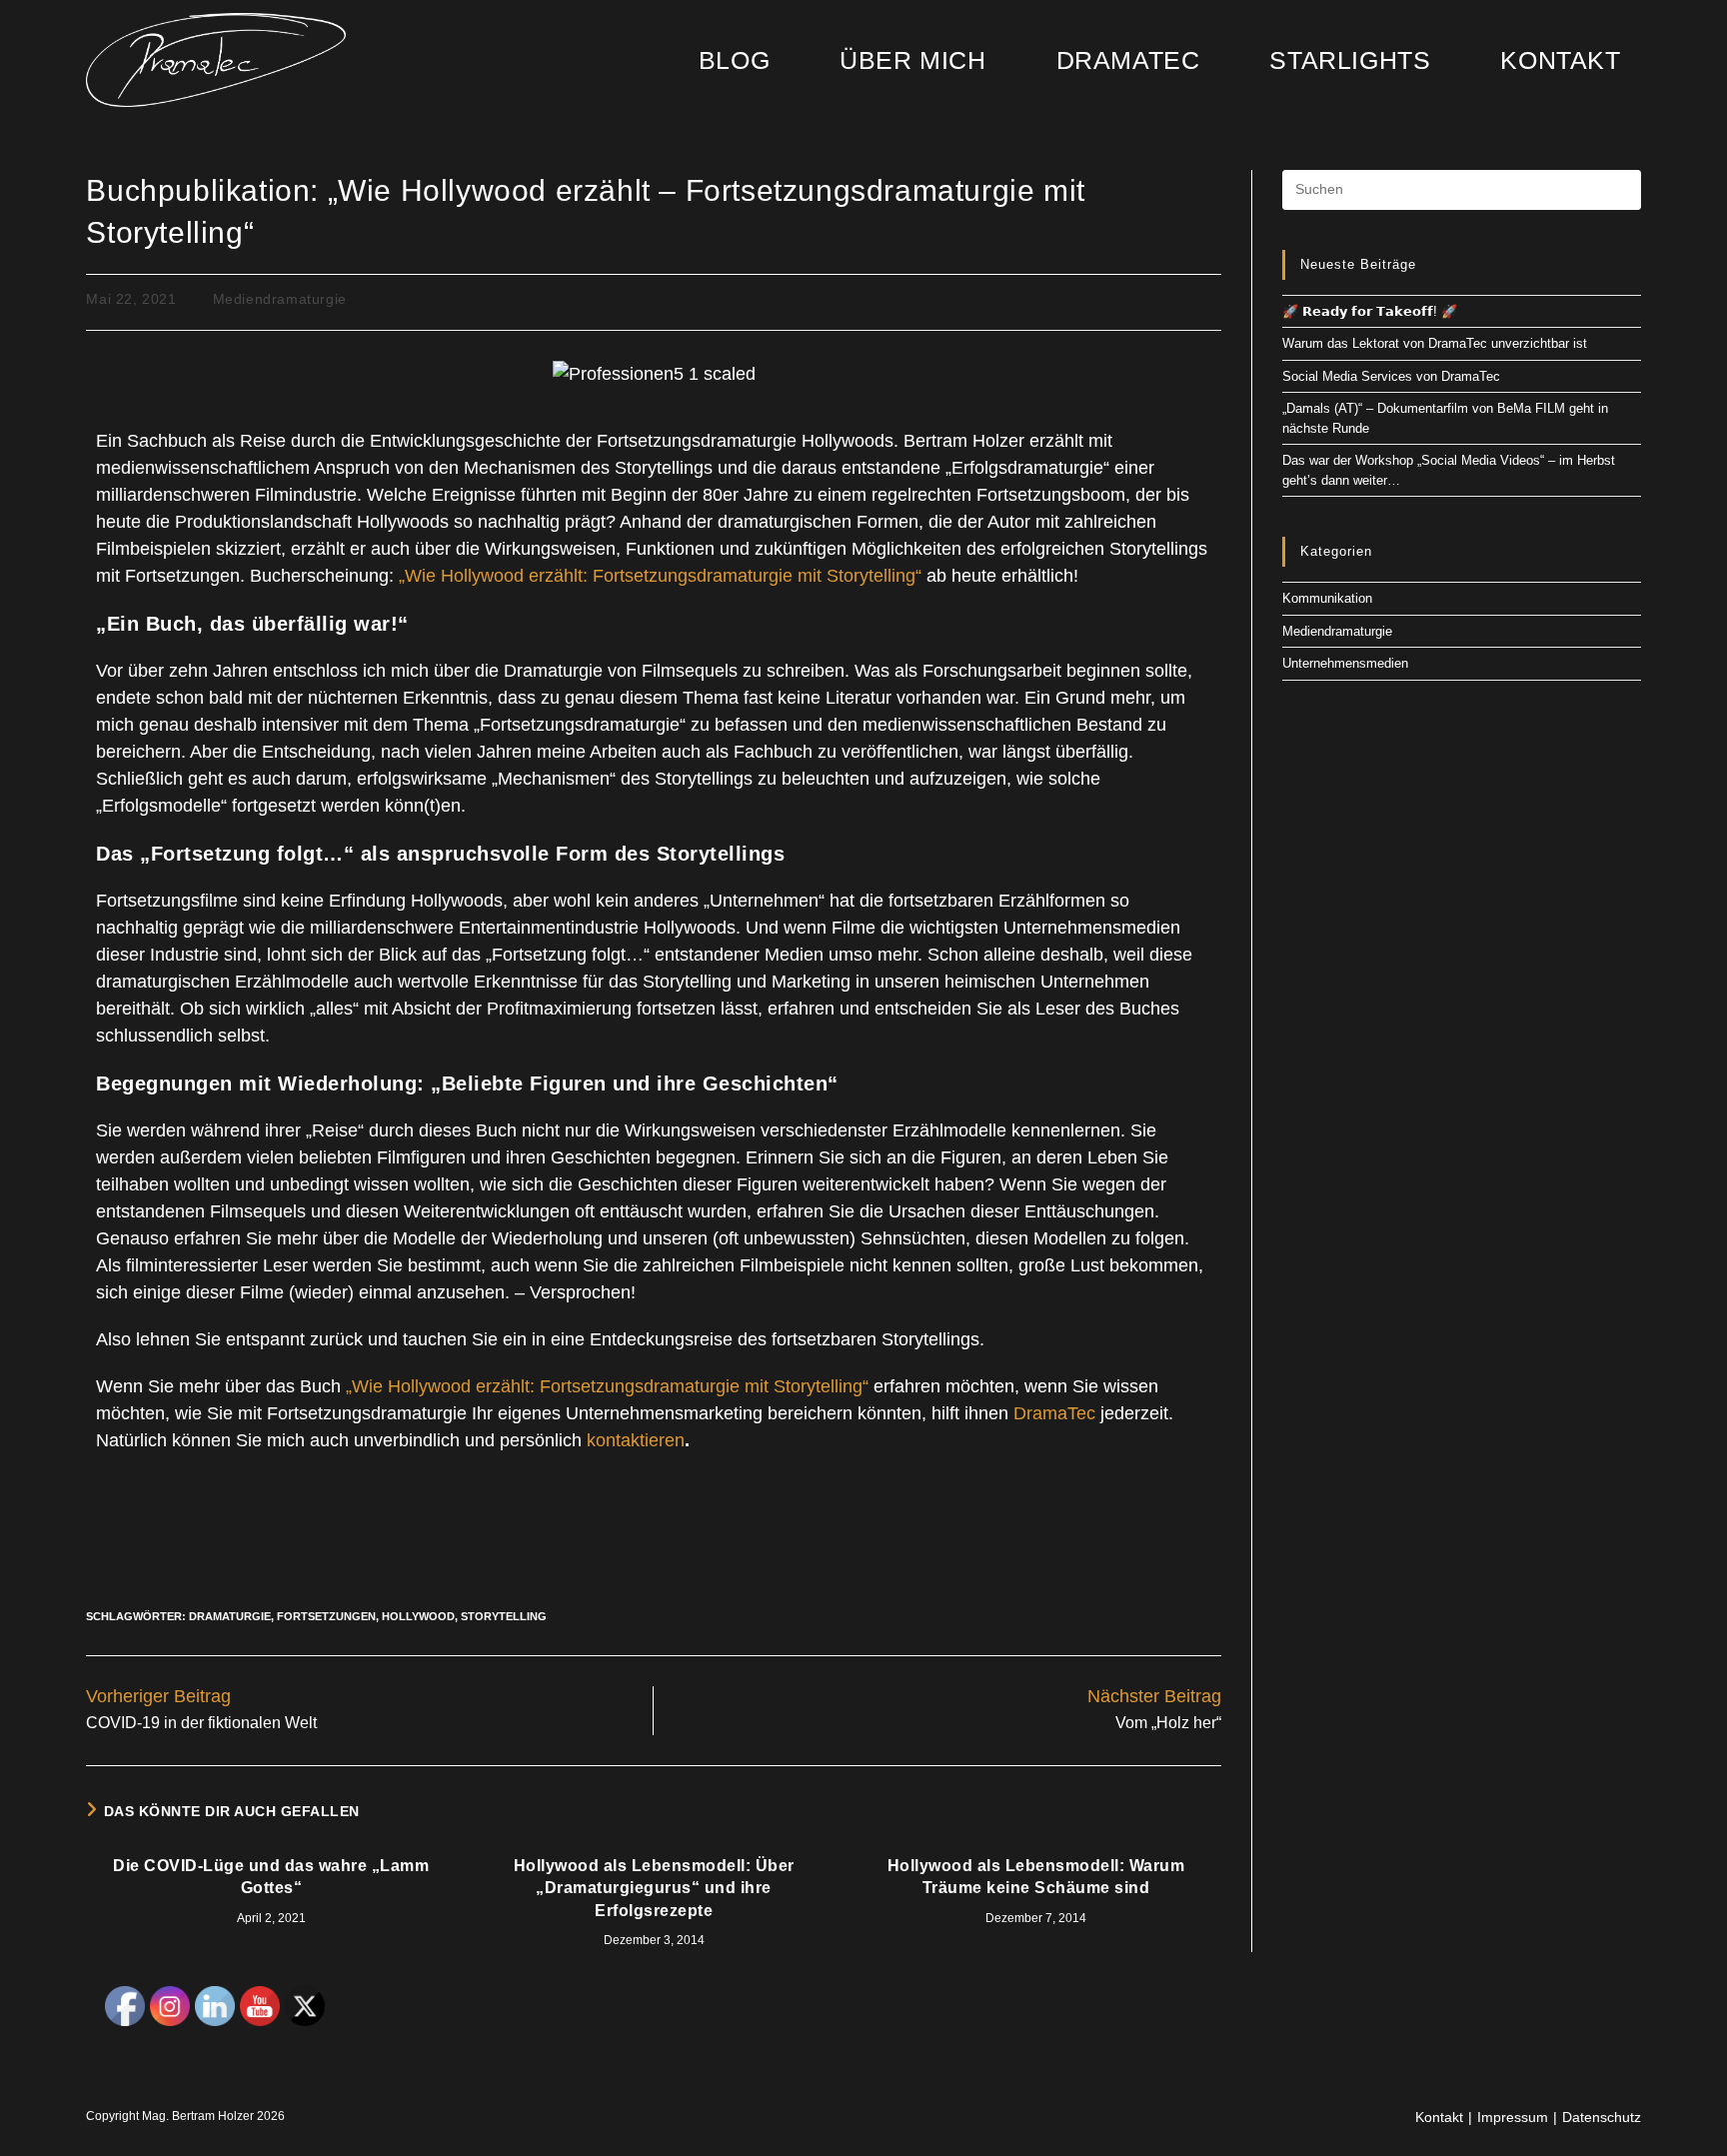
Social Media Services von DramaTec (1391, 376)
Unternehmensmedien (1345, 663)
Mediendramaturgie (280, 299)
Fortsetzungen (326, 1616)
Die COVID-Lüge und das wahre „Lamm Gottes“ (271, 1877)
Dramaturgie (230, 1616)
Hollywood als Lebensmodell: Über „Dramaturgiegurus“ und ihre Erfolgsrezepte (654, 1888)
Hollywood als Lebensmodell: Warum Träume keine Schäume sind (1036, 1877)
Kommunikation (1327, 598)
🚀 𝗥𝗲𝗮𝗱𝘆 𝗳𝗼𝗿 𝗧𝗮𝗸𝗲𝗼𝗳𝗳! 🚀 (1370, 311)
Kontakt (1439, 2117)
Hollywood (418, 1616)
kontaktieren (636, 1440)
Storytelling (504, 1616)
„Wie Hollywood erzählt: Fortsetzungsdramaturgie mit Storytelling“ (663, 576)
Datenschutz (1602, 2117)
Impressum (1513, 2117)
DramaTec (1054, 1413)
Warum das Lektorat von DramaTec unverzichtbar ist (1435, 343)
